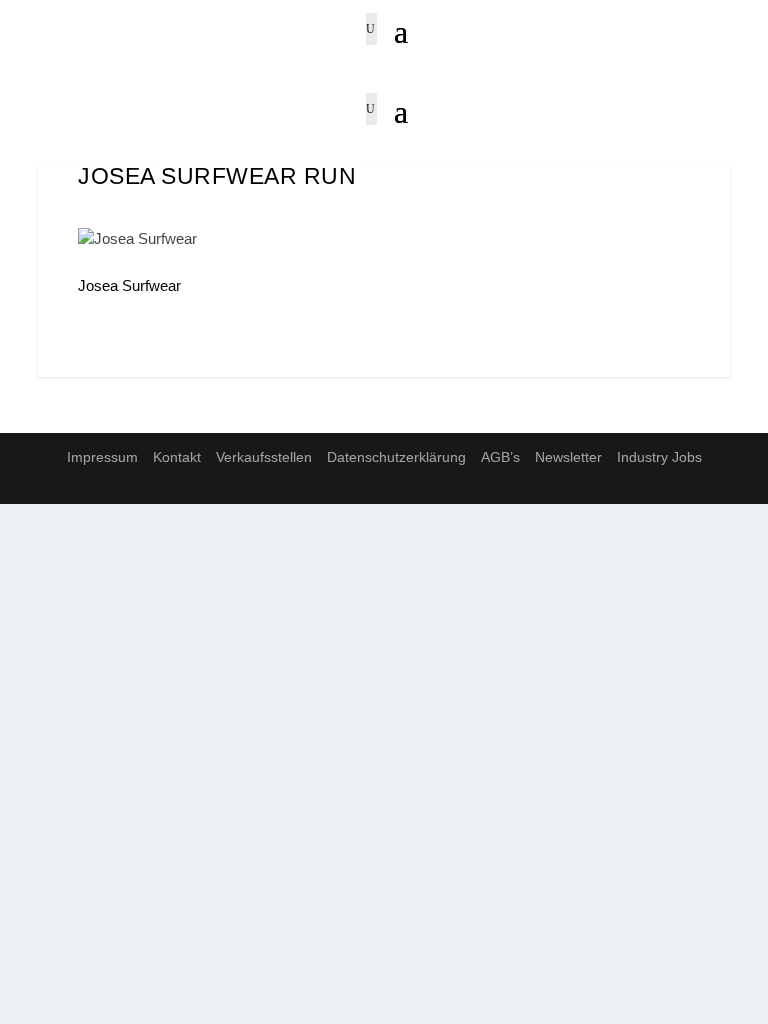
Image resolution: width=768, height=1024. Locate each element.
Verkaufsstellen (264, 457)
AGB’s (500, 457)
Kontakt (177, 457)
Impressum (102, 457)
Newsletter (568, 457)
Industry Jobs (659, 457)
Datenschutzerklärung (396, 457)
